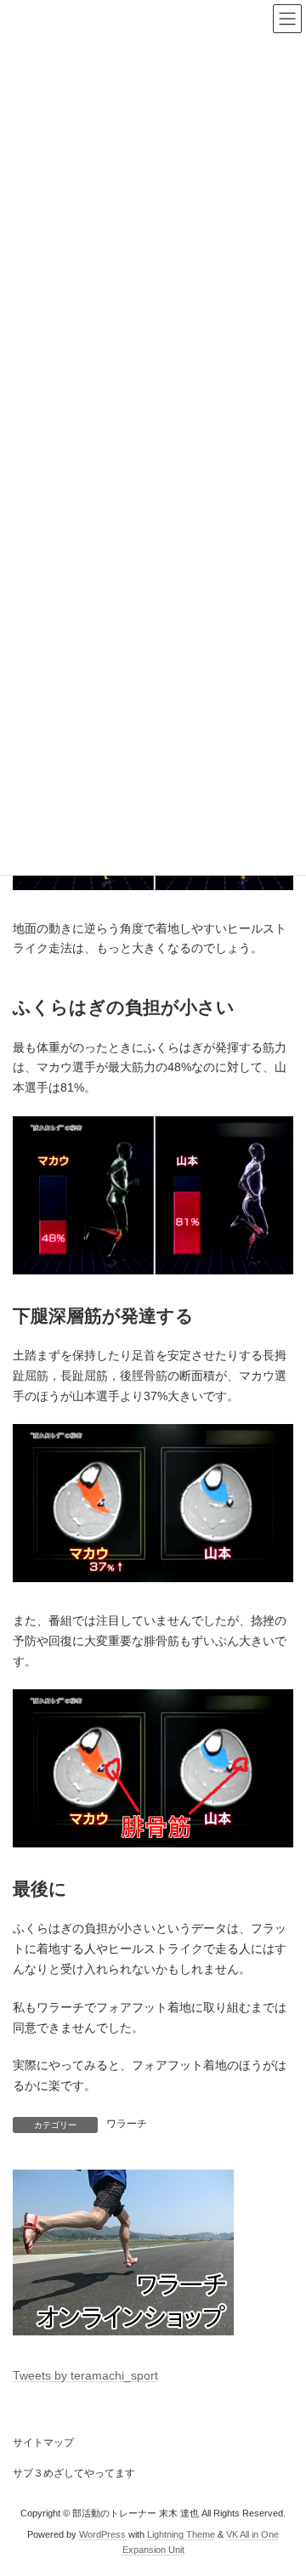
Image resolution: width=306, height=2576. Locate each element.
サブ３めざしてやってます (74, 2473)
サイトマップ (43, 2443)
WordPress (102, 2534)
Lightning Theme (181, 2534)
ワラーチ (127, 2124)
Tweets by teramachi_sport (85, 2375)
